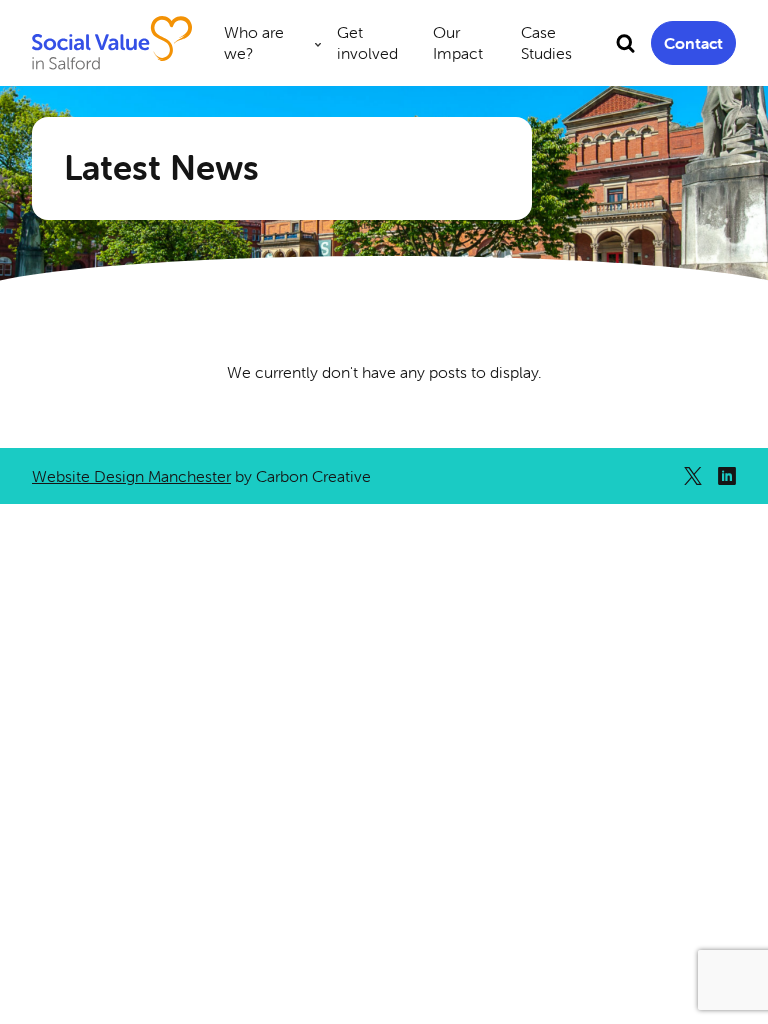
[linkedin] (727, 476)
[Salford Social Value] (112, 43)
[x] (693, 476)
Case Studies (546, 42)
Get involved (367, 42)
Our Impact (458, 42)
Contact (693, 43)
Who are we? (254, 42)
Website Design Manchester (131, 476)
